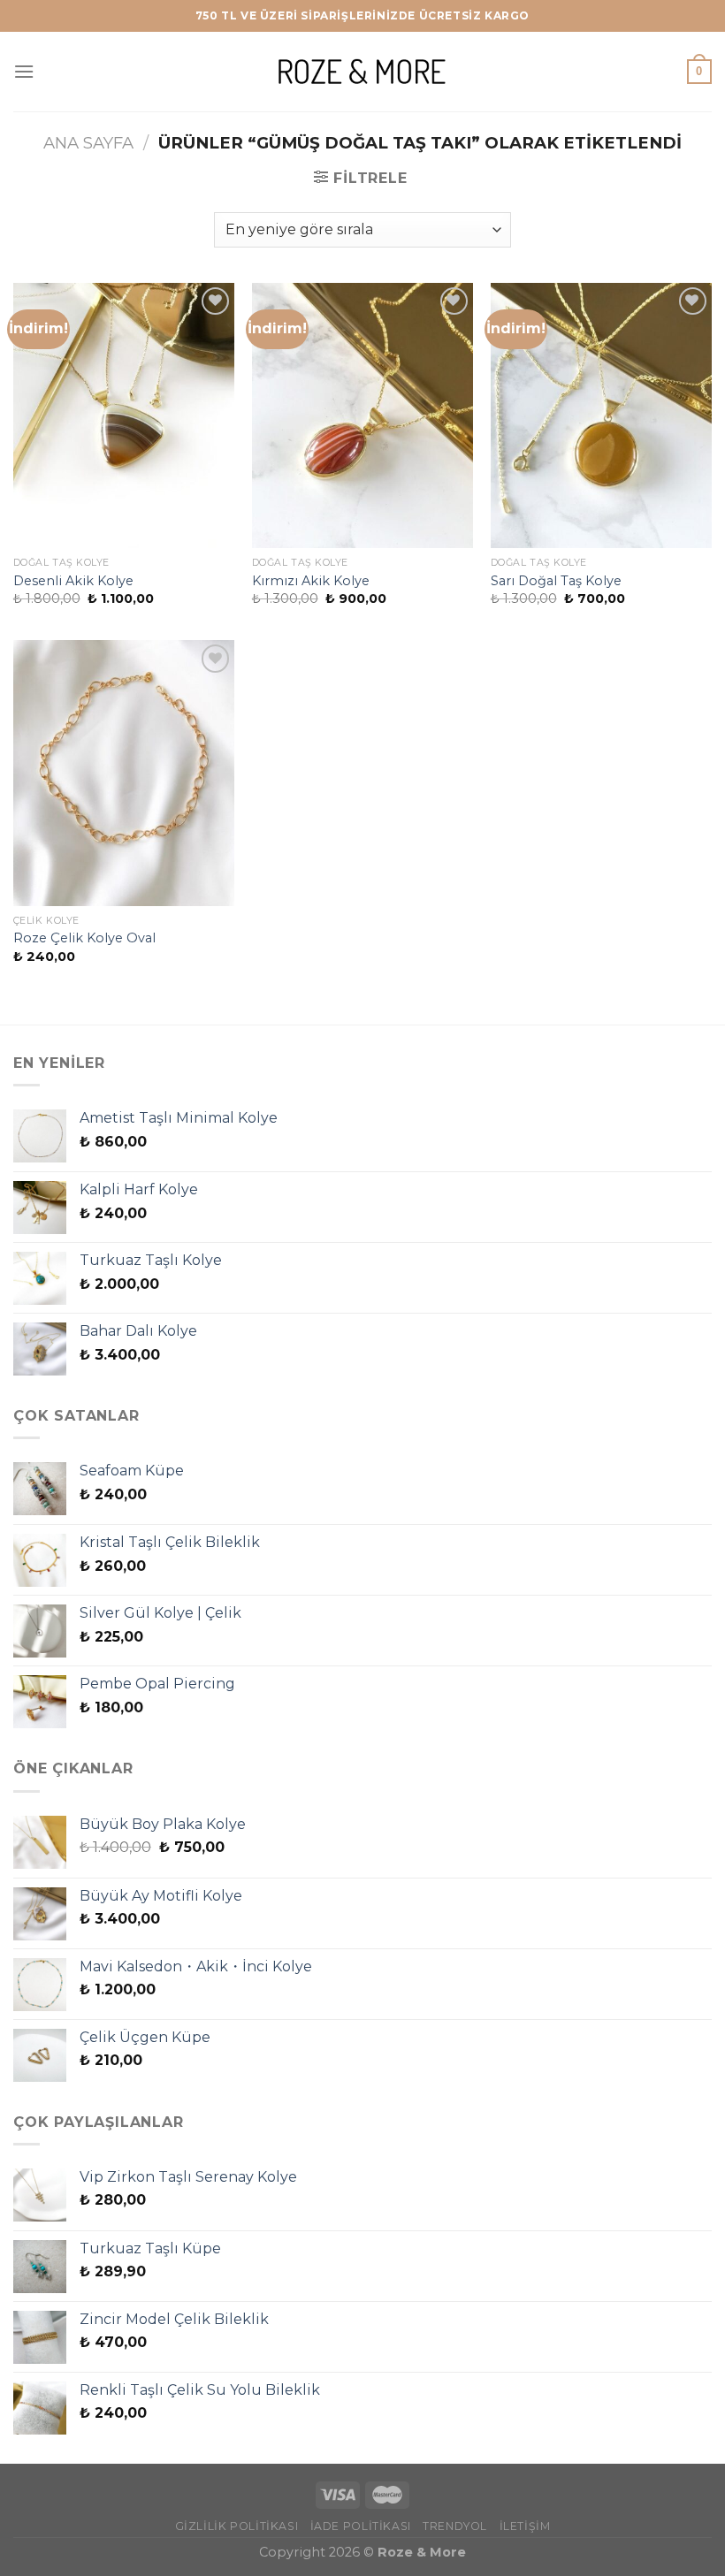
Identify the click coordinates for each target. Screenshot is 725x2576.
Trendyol (455, 2526)
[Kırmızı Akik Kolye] (362, 415)
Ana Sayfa (88, 143)
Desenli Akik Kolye (73, 581)
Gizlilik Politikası (237, 2526)
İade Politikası (361, 2526)
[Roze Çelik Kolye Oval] (124, 773)
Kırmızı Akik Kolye (311, 581)
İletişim (525, 2526)
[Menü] (24, 71)
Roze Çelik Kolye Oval (84, 938)
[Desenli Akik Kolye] (124, 415)
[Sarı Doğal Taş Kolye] (601, 415)
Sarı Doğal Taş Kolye (556, 581)
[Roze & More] (362, 71)
